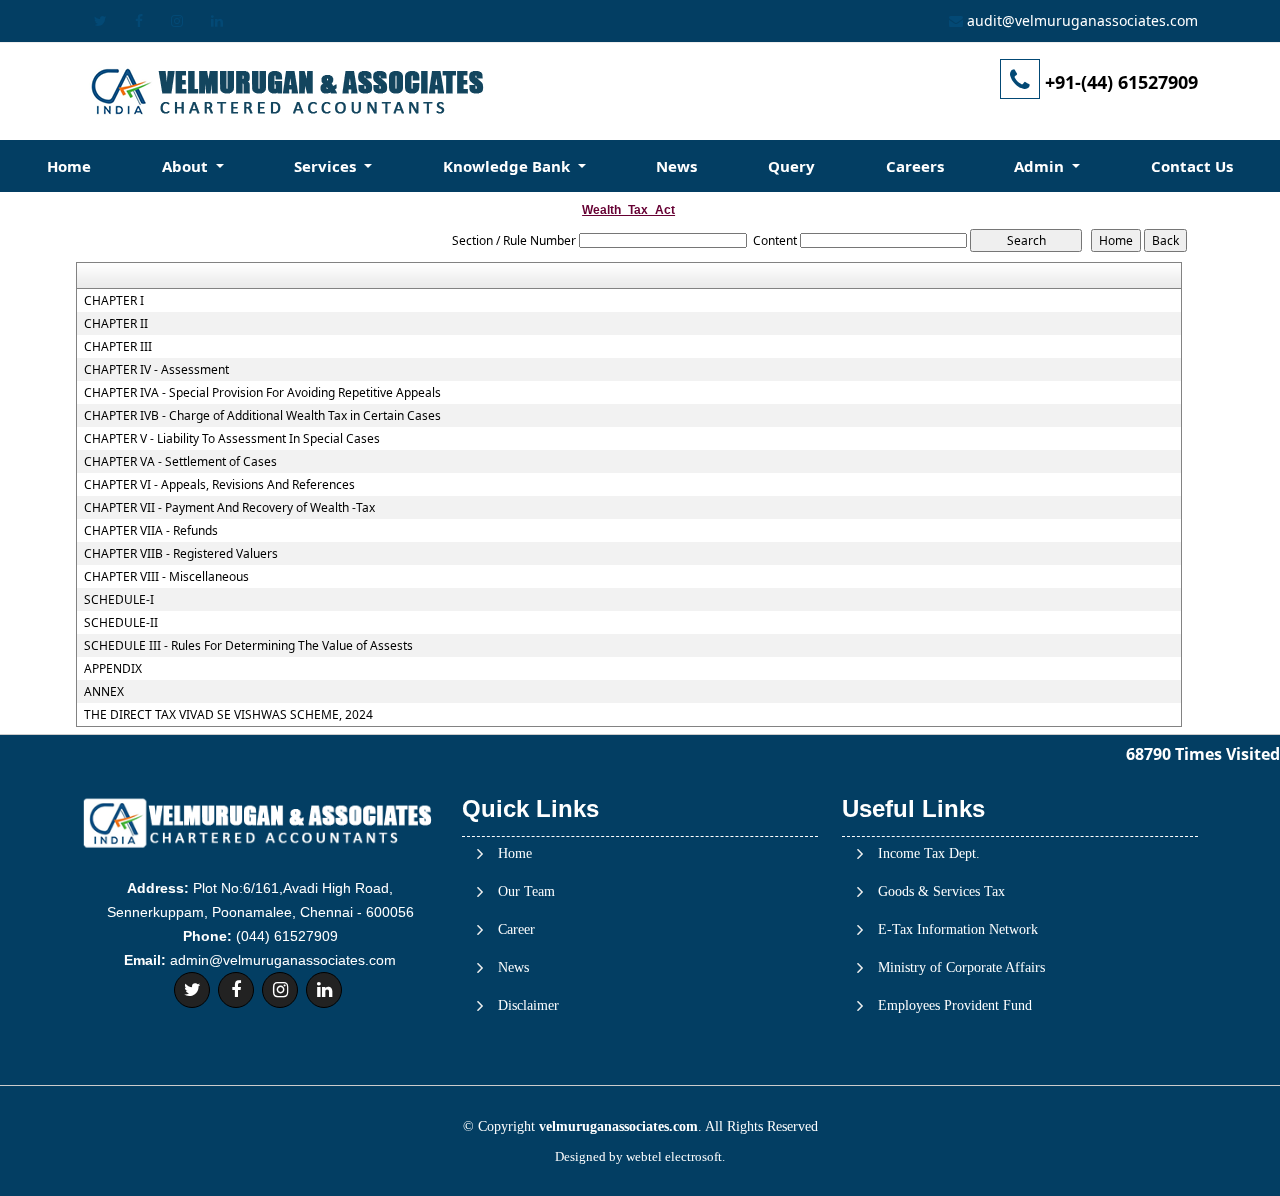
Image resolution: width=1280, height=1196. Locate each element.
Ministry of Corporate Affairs (961, 968)
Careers (915, 166)
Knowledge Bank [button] (508, 166)
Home (69, 166)
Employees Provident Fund (955, 1006)
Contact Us (1192, 166)
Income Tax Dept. (929, 854)
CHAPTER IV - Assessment (156, 370)
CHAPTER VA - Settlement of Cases (180, 462)
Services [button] (327, 166)
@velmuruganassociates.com (1100, 20)
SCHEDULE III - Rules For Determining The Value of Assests (248, 646)
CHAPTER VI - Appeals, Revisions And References (219, 485)
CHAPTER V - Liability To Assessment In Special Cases (232, 439)
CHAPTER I (114, 301)
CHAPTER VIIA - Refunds (151, 531)
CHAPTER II (116, 324)
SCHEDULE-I (119, 600)
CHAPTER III (118, 347)
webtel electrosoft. (675, 1156)
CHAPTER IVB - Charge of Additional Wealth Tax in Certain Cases (262, 416)
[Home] (286, 90)
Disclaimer (528, 1006)
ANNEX (104, 692)
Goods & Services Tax (941, 892)
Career (516, 930)
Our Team (526, 892)
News (676, 166)
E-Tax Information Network (958, 930)
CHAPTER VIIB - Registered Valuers (181, 554)
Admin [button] (1041, 166)
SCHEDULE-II (121, 623)
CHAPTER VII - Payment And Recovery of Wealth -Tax (229, 508)
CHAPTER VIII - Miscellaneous (166, 577)
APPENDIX (113, 669)
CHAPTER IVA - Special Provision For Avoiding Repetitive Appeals (262, 393)
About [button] (187, 166)
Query (791, 166)
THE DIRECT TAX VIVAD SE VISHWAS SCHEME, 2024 (228, 715)
